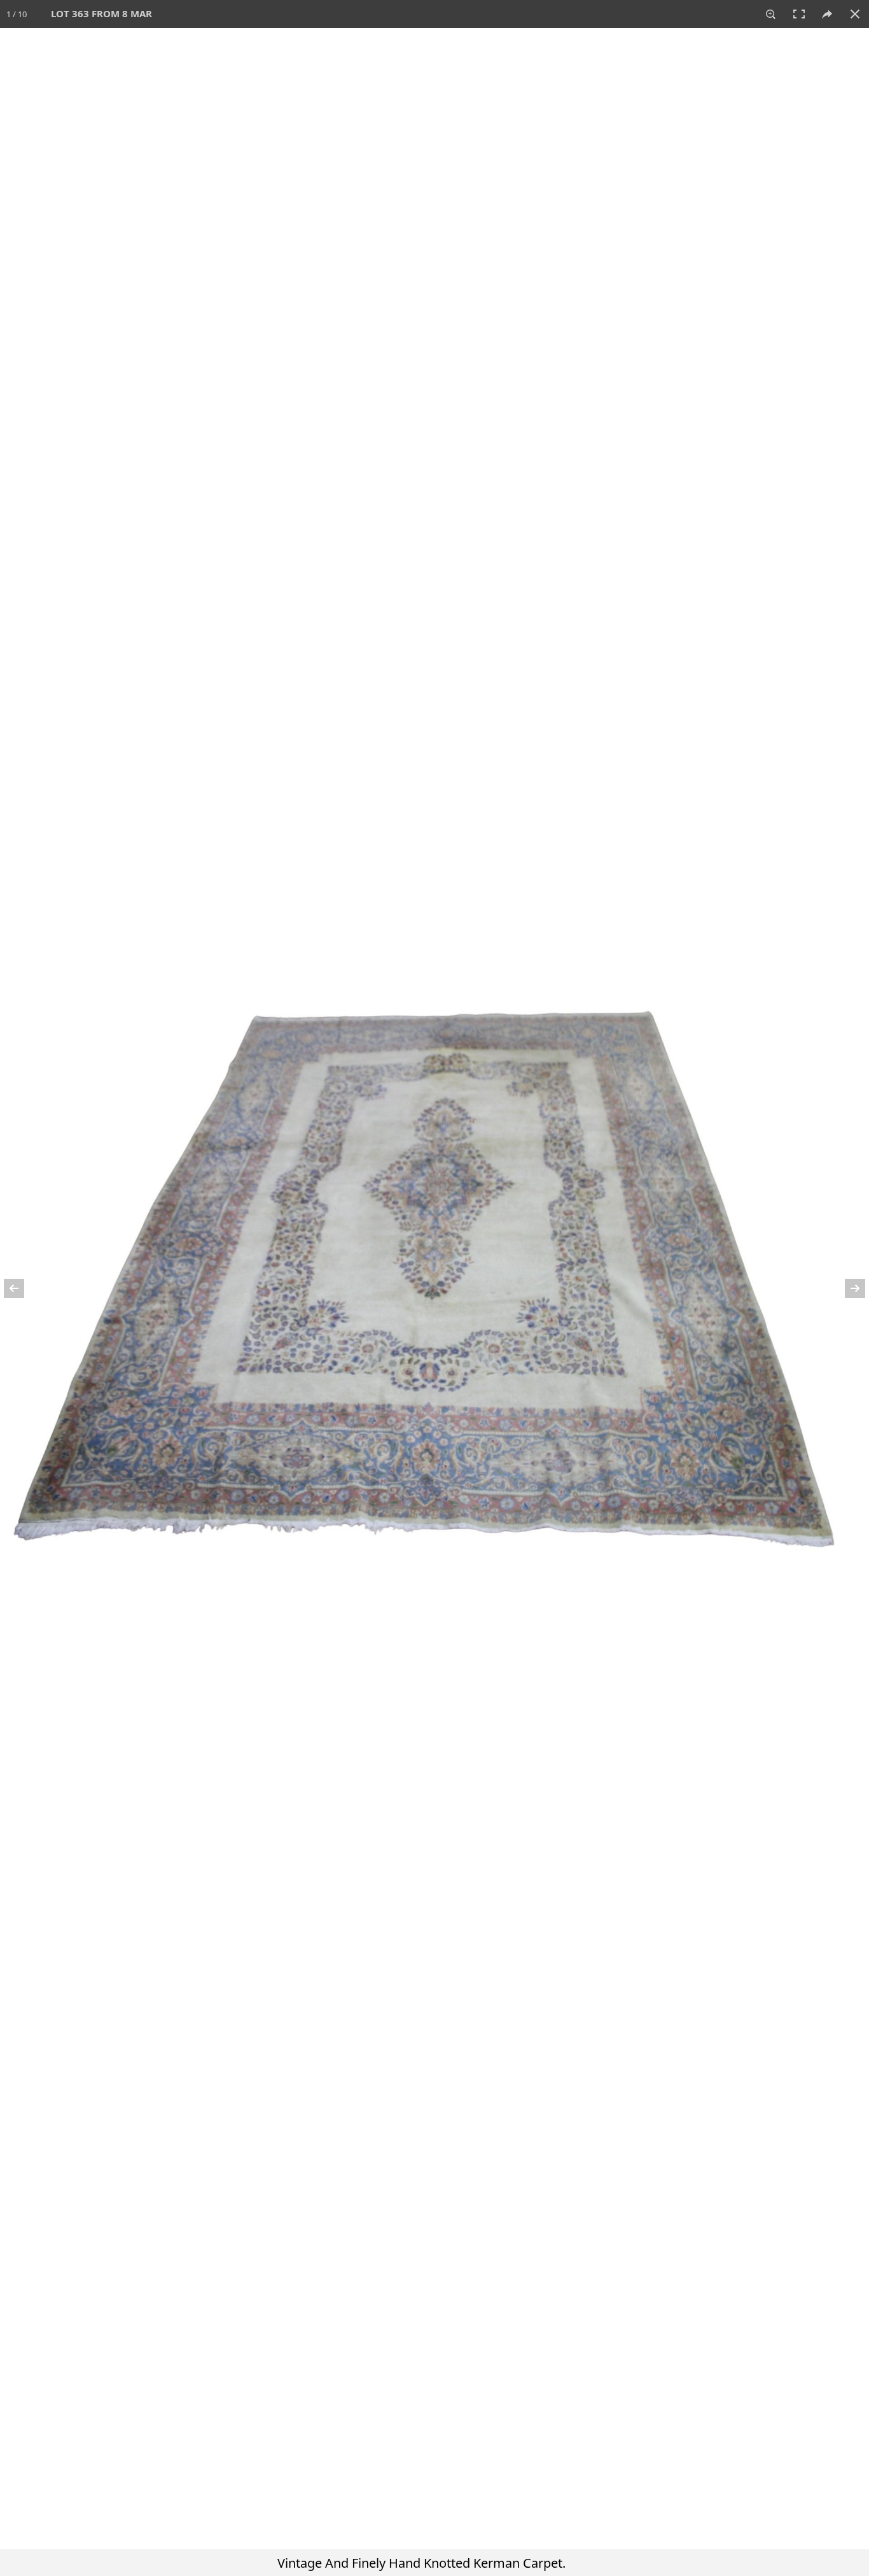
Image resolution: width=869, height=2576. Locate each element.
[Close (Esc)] (855, 14)
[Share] (827, 14)
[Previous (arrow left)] (22, 1288)
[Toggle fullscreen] (799, 14)
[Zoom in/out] (771, 14)
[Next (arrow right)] (847, 1288)
